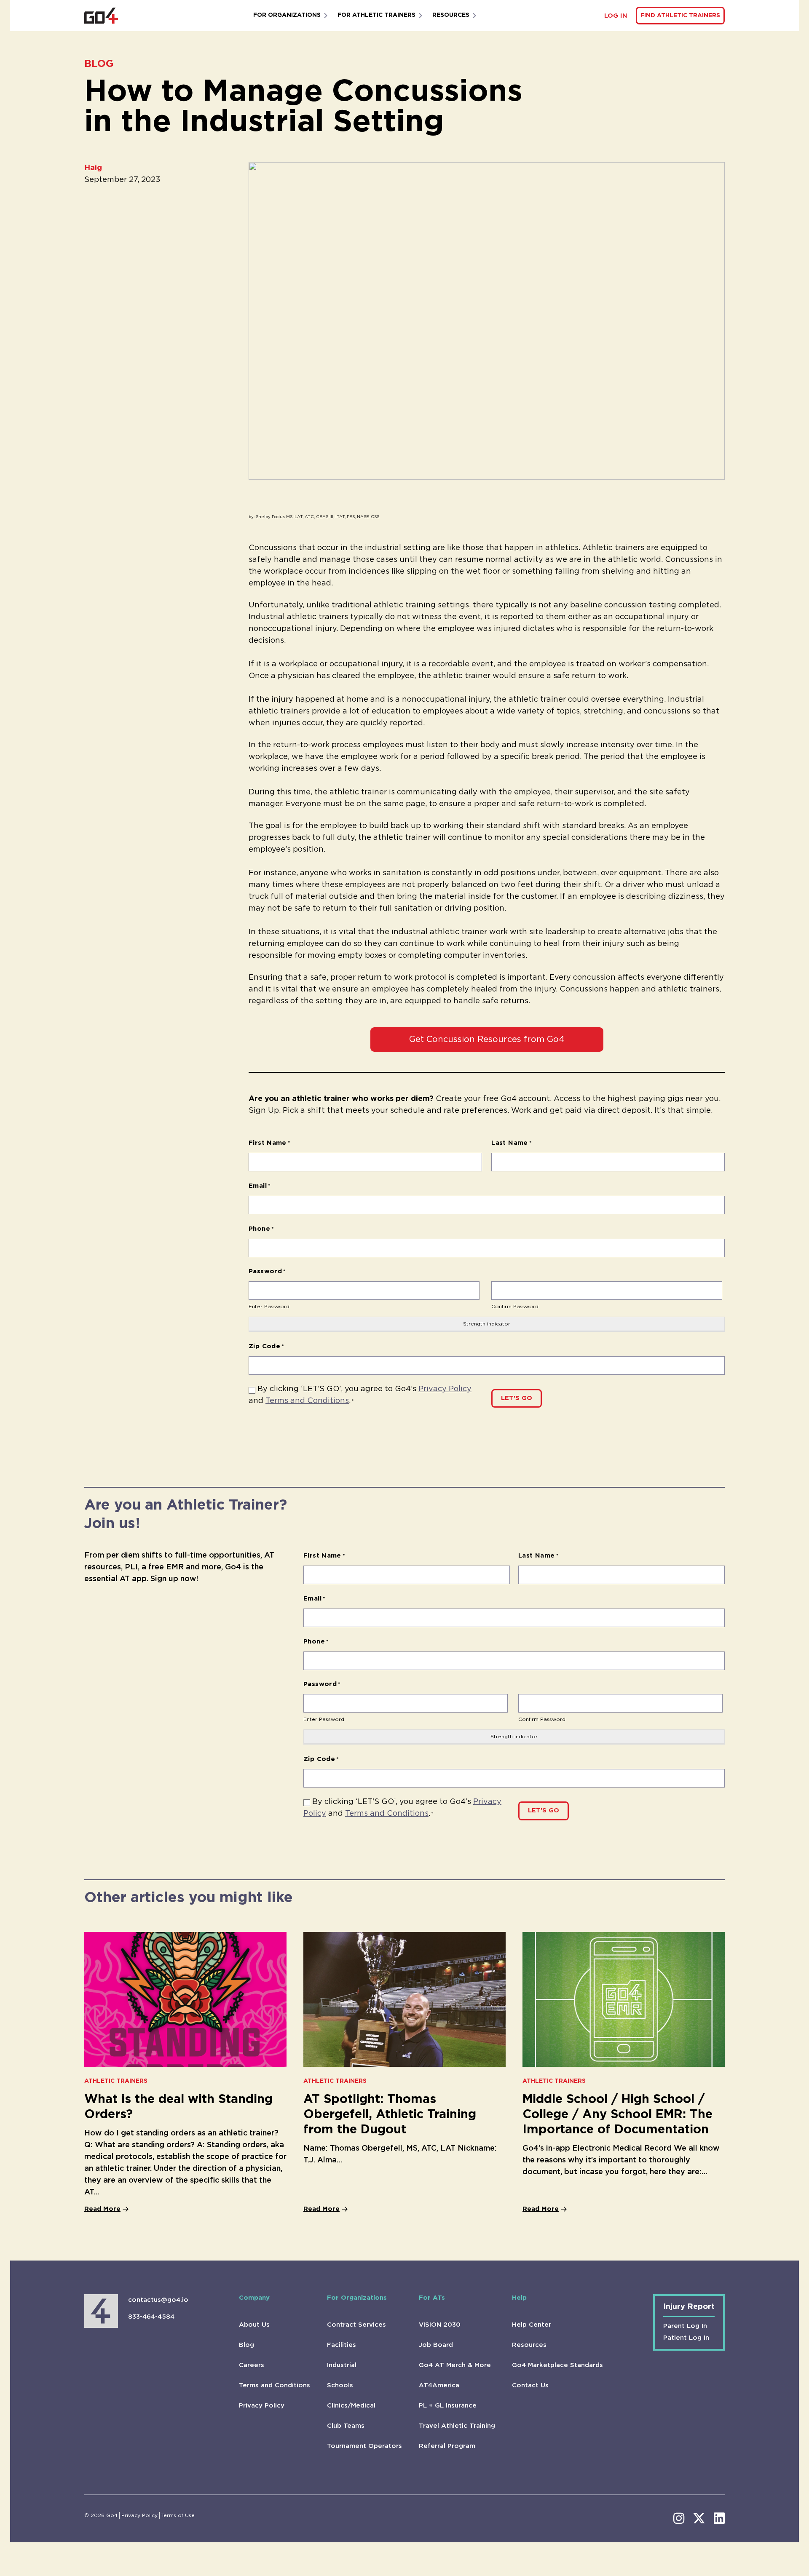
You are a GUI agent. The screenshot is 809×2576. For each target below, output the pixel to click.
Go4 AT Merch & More (455, 2365)
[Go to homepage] (101, 16)
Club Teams (346, 2426)
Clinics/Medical (351, 2406)
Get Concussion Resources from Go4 (487, 1039)
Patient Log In (686, 2338)
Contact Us (530, 2385)
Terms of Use (178, 2515)
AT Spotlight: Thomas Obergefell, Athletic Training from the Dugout (390, 2115)
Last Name (512, 1143)
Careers (252, 2365)
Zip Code (267, 1346)
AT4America (439, 2385)
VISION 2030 (440, 2325)
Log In (616, 16)
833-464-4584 (151, 2317)
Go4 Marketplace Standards (557, 2365)
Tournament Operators (364, 2446)
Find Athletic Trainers (680, 16)
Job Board (436, 2345)
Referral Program (447, 2446)
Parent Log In (685, 2326)
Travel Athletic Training (457, 2426)
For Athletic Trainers (376, 15)
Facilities (342, 2345)
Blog (246, 2345)
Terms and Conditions (307, 1401)
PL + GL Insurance (448, 2406)
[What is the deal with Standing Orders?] (185, 1999)
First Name (269, 1143)
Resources (451, 15)
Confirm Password (515, 1307)
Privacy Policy (445, 1389)
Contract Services (356, 2325)
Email (260, 1186)
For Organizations (287, 15)
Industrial (342, 2365)
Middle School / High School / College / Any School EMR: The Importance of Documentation (617, 2115)
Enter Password (269, 1307)
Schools (340, 2385)
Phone (261, 1229)
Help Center (532, 2325)
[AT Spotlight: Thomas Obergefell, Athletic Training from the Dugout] (404, 1999)
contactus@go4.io (158, 2300)
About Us (254, 2325)
